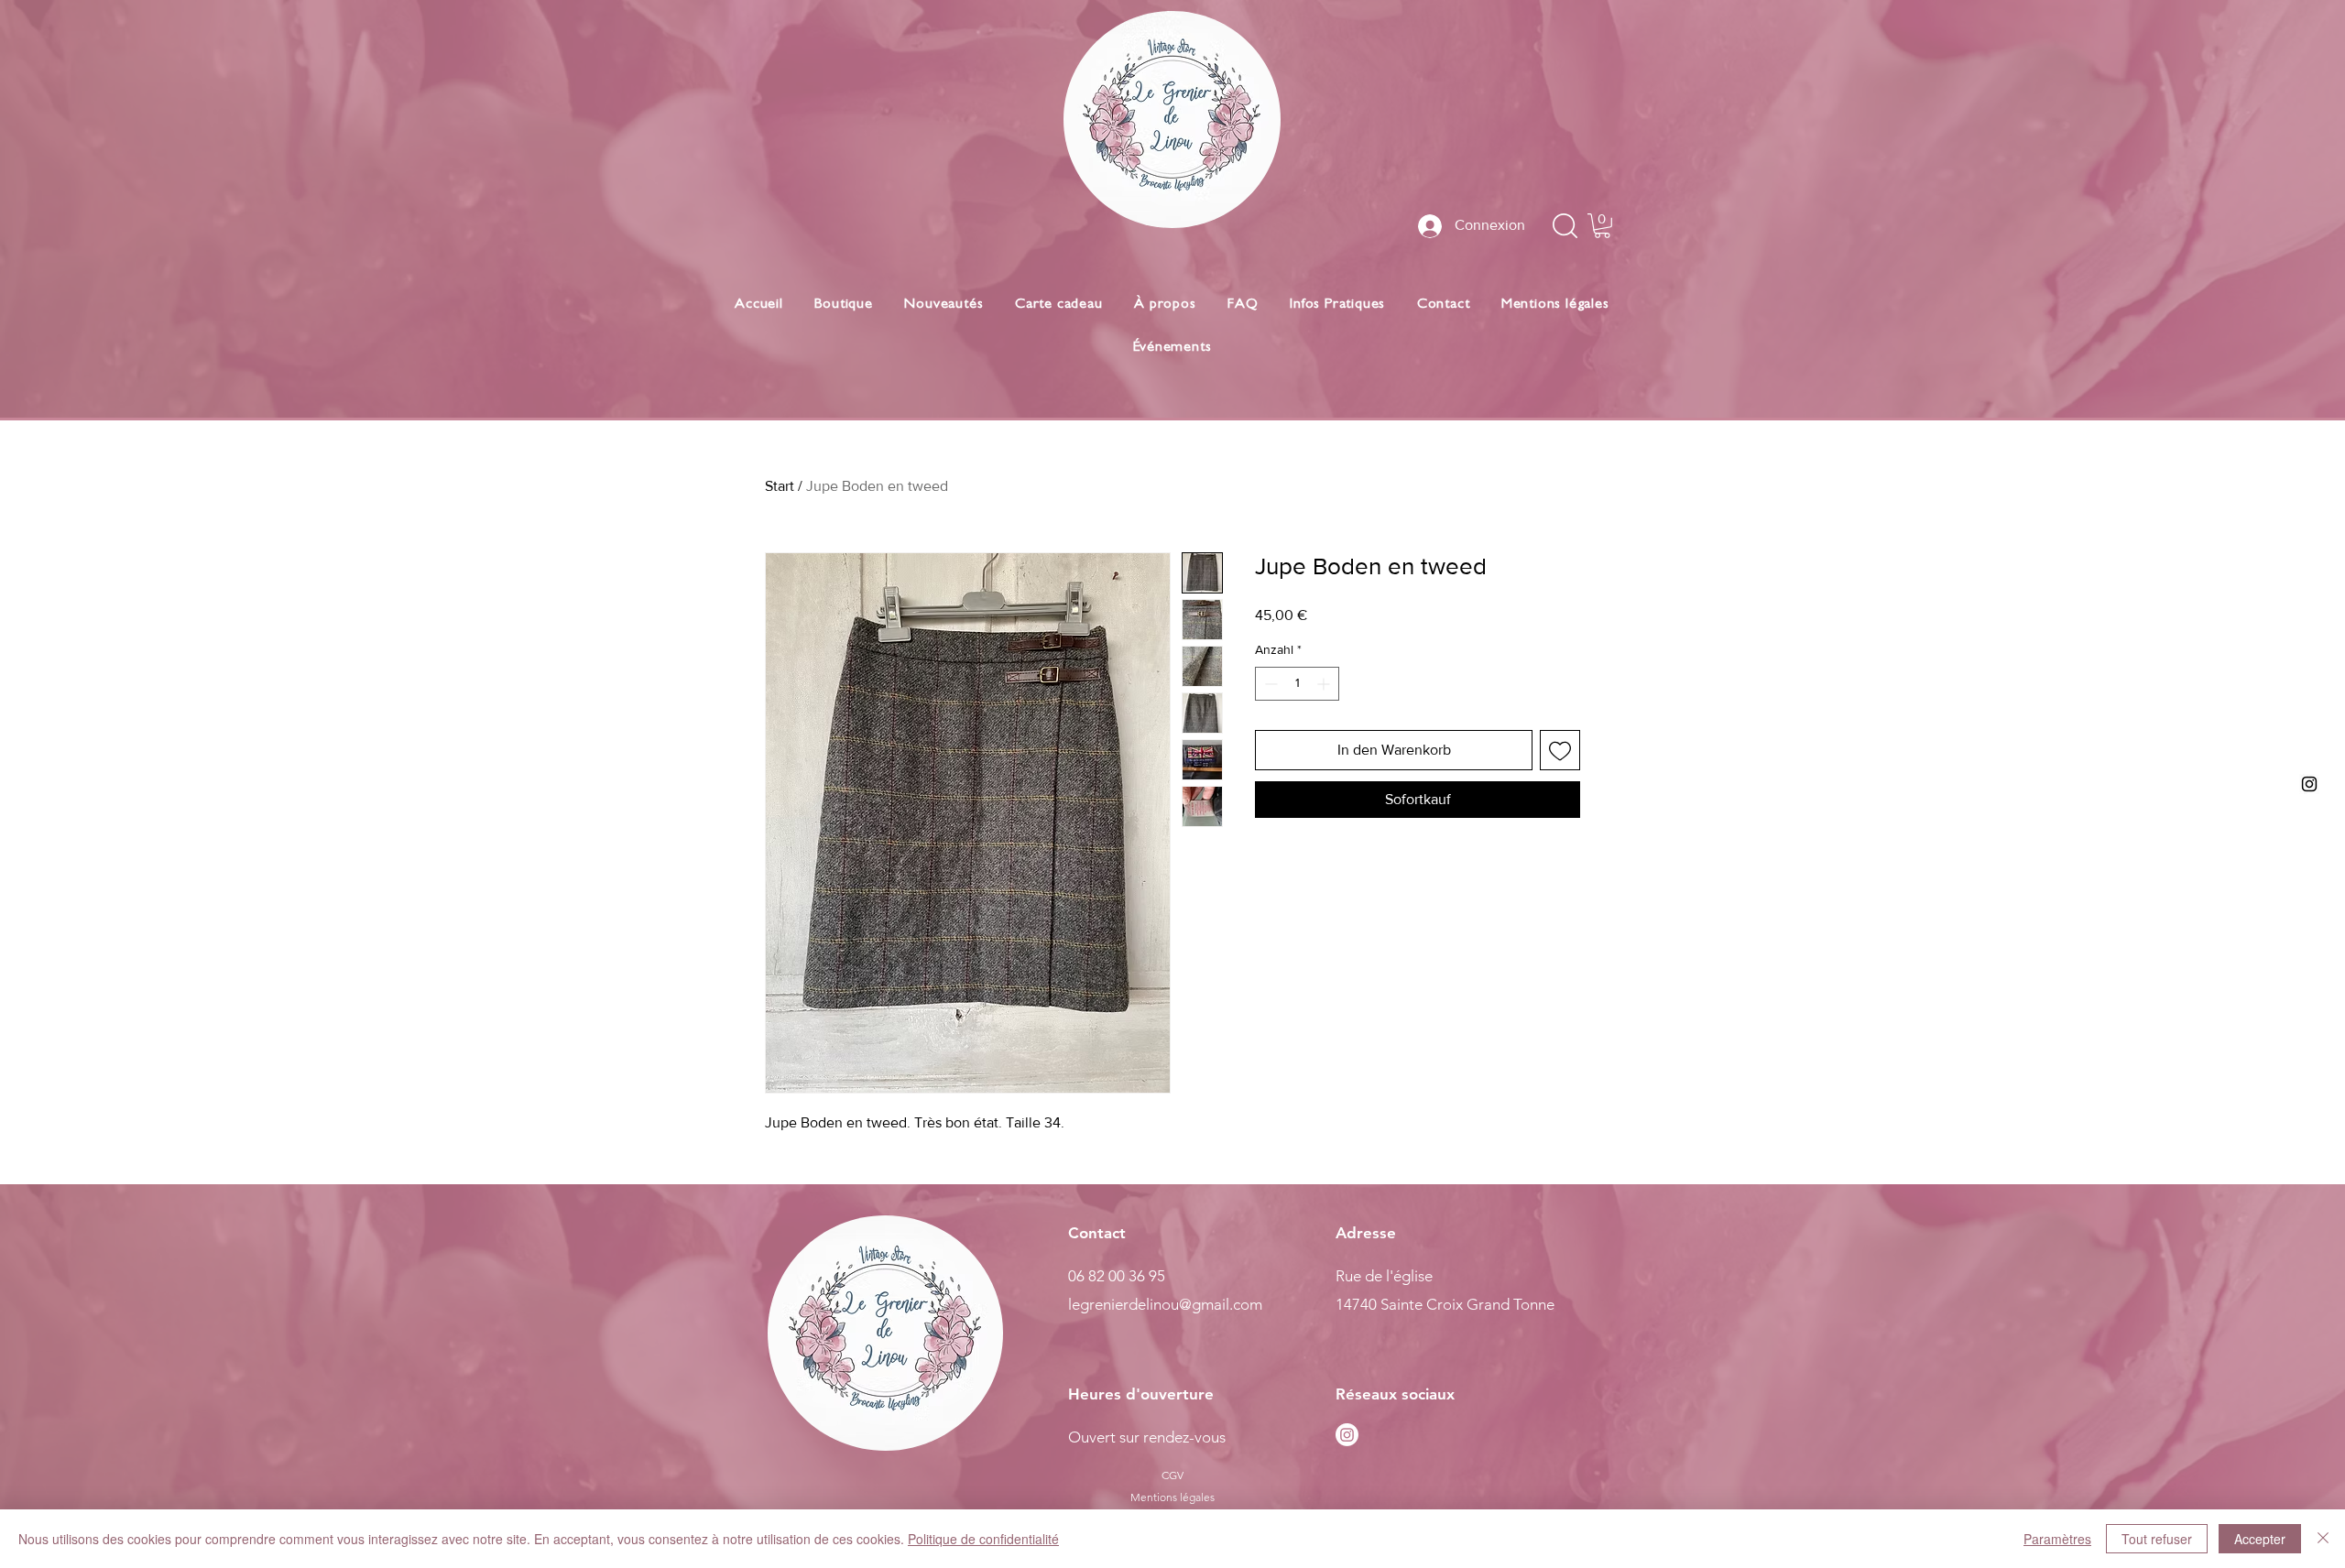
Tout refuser (2157, 1539)
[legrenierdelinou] (2309, 784)
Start (780, 486)
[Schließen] (2323, 1539)
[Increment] (1325, 684)
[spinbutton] (1297, 684)
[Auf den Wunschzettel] (1560, 750)
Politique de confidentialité (983, 1539)
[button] (1602, 226)
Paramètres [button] (2057, 1539)
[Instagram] (1347, 1435)
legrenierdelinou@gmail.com (1165, 1304)
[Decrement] (1269, 684)
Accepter (2260, 1539)
